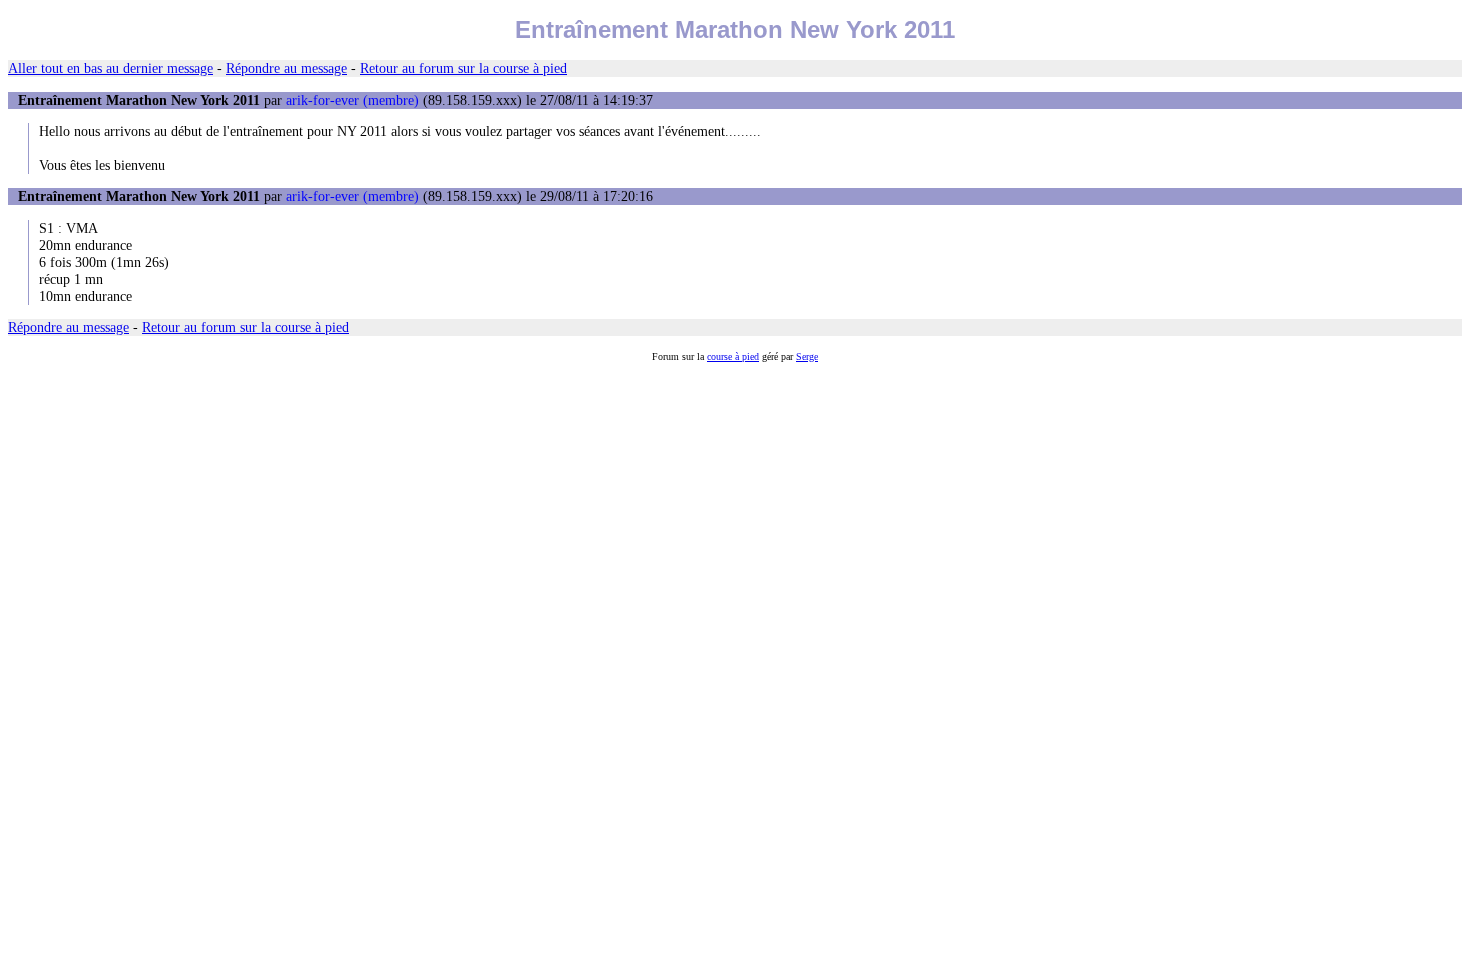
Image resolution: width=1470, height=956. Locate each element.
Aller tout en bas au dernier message (110, 68)
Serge (807, 356)
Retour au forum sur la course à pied (463, 68)
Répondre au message (286, 68)
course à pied (733, 356)
